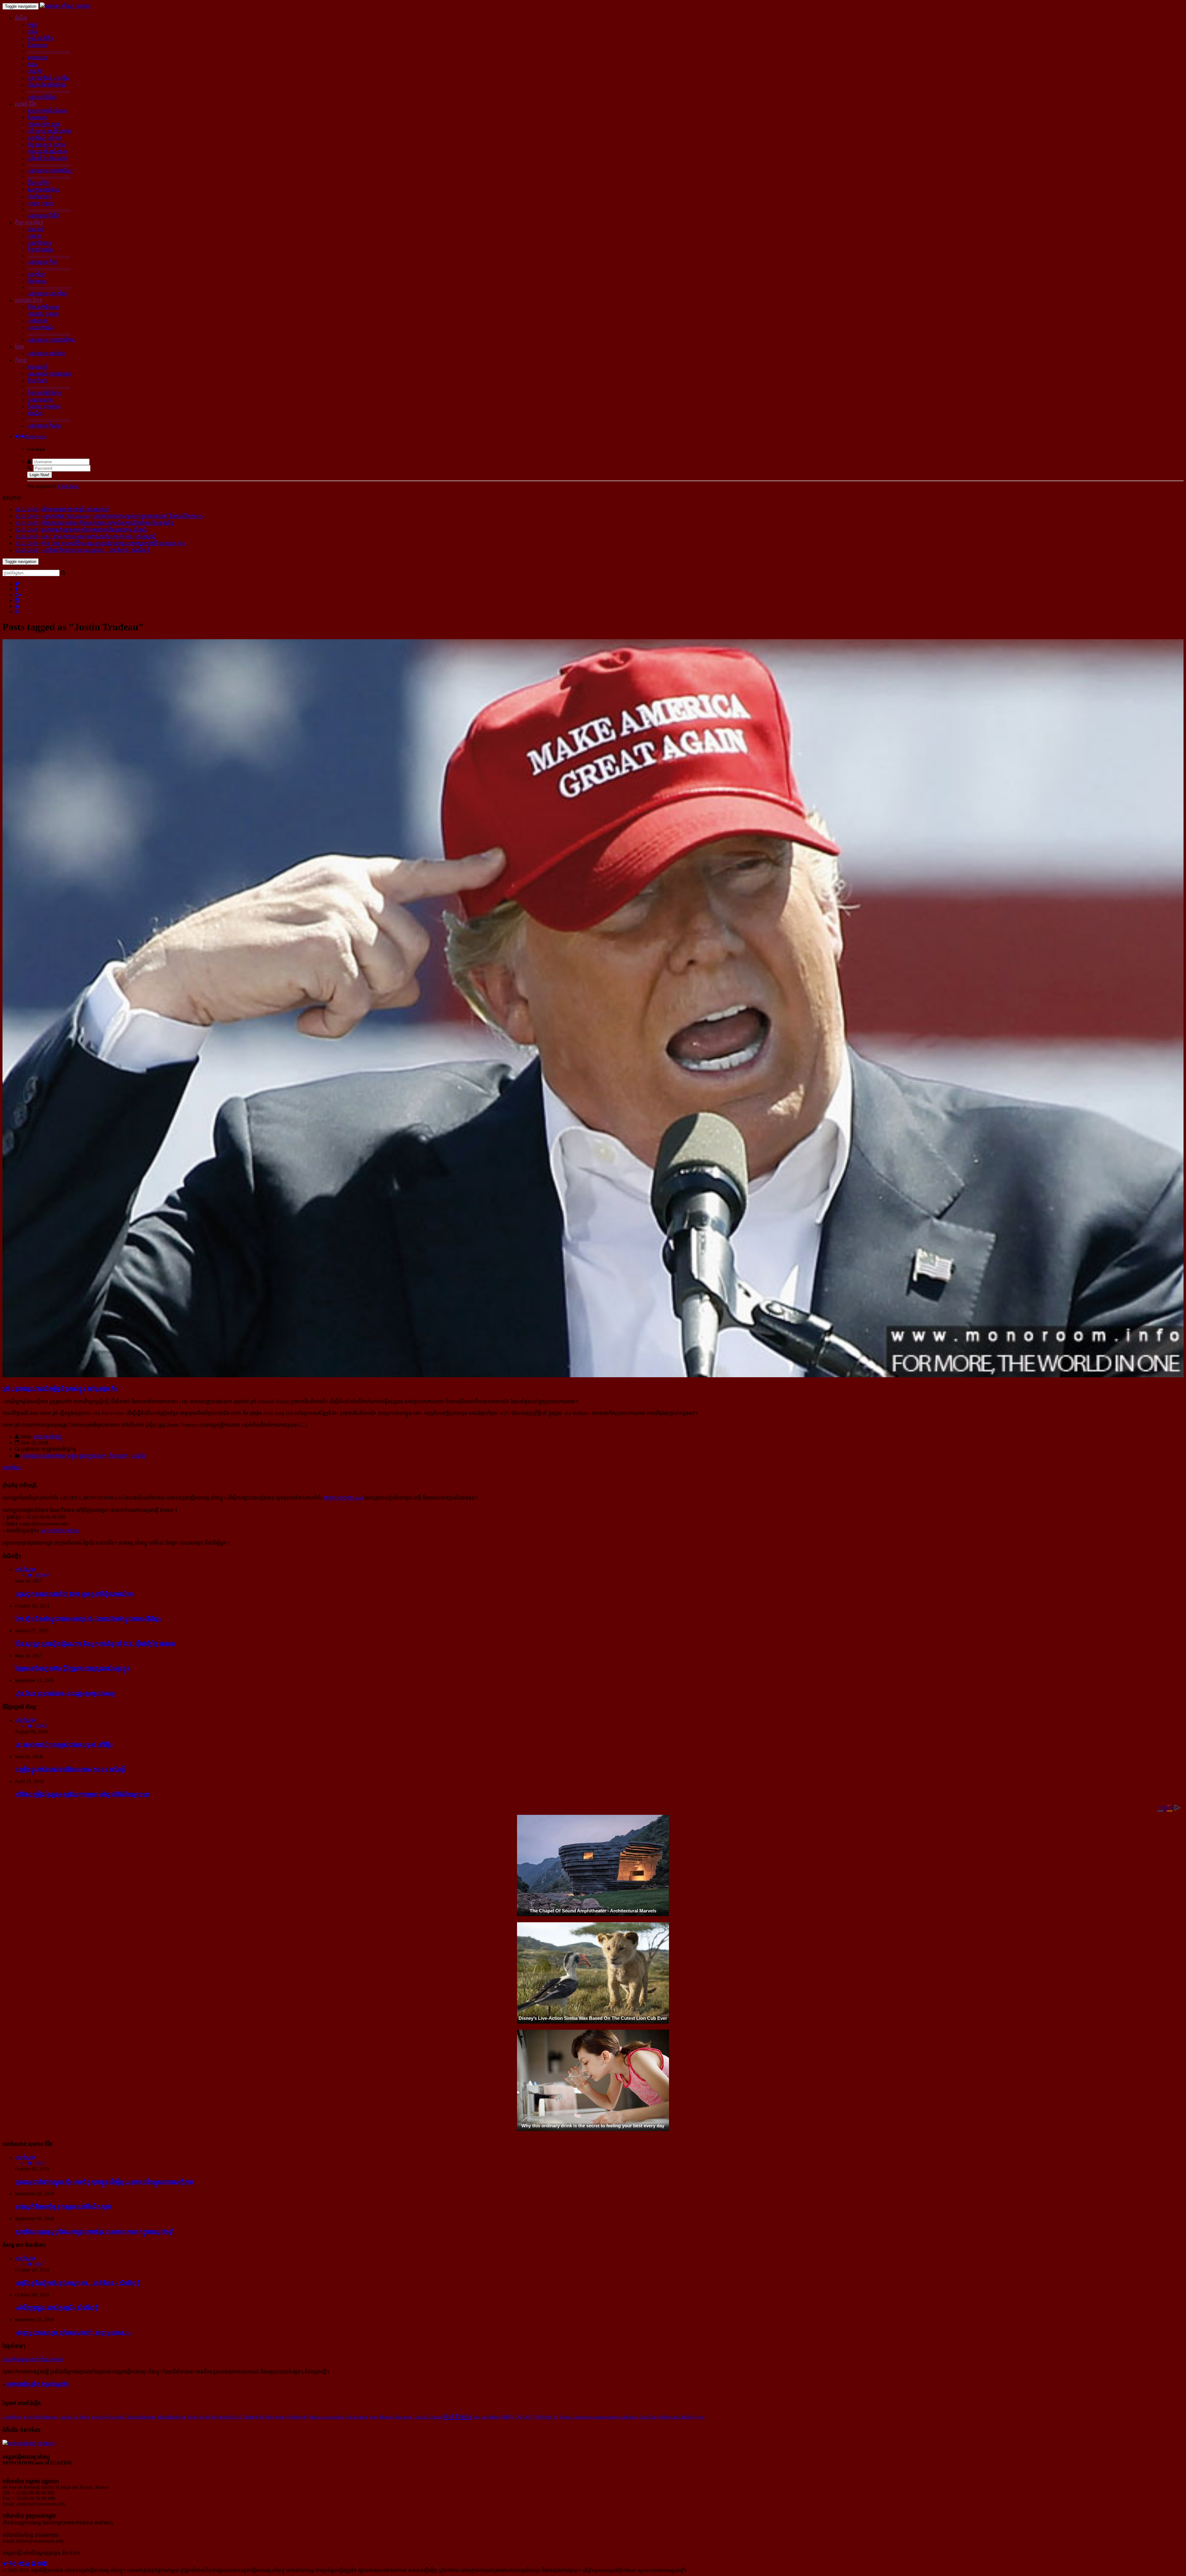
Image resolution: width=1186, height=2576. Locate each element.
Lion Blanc (12, 2417)
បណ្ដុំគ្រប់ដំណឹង (42, 97)
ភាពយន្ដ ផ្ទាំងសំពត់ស (47, 151)
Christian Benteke (140, 2417)
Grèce (236, 2417)
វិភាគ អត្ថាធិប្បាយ (43, 307)
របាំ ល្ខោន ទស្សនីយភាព (49, 131)
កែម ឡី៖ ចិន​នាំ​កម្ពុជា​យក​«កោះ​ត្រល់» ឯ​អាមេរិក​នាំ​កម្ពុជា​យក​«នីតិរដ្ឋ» (88, 1619)
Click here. (69, 486)
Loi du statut (356, 2417)
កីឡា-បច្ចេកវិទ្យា (29, 222)
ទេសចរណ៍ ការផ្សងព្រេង (49, 374)
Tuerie (249, 2417)
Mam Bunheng (171, 2417)
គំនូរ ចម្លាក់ (37, 117)
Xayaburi (219, 2417)
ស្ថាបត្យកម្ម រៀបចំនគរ (47, 111)
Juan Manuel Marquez (390, 2417)
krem (700, 2417)
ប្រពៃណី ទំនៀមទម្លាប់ (47, 158)
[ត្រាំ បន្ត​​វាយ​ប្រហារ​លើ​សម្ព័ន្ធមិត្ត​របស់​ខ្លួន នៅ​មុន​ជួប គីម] (593, 1376)
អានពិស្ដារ (12, 1468)
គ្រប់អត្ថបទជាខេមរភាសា (43, 1456)
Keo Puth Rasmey (40, 2417)
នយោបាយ (37, 58)
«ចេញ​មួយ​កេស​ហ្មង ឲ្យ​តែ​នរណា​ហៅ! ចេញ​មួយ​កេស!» (73, 2333)
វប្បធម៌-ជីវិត (26, 104)
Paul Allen (265, 2417)
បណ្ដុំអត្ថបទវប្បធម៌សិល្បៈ (50, 171)
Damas (316, 2417)
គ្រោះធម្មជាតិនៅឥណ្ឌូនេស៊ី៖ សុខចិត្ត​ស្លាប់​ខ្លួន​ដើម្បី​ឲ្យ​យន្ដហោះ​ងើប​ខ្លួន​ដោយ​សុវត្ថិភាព (104, 2182)
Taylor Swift (198, 2417)
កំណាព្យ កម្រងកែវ (44, 407)
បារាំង (33, 32)
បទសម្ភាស (37, 321)
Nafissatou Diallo (677, 2417)
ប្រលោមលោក (40, 400)
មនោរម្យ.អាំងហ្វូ (48, 1437)
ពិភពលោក (37, 45)
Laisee (65, 2417)
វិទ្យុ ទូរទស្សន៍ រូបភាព (46, 145)
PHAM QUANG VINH (522, 2417)
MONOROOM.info (343, 1498)
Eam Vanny (649, 2417)
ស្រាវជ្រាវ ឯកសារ (43, 314)
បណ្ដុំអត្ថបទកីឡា (42, 262)
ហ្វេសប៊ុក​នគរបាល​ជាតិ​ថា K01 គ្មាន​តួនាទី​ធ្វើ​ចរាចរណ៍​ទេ (74, 1594)
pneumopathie (606, 2417)
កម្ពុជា (33, 25)
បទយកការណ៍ (40, 327)
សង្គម (33, 64)
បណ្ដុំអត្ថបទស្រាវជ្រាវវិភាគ (51, 340)
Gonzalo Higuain (428, 2417)
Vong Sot (100, 2417)
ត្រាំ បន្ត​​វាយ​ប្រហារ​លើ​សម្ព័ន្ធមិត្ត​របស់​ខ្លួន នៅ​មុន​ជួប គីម (60, 1389)
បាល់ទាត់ (36, 229)
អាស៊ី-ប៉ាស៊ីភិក (40, 38)
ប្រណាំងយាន (39, 243)
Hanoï (495, 2417)
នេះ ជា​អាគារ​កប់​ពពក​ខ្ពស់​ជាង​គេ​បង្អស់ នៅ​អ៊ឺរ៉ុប (64, 1745)
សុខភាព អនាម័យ (43, 190)
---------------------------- (49, 51)
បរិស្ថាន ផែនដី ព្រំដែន (47, 85)
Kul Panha (458, 2416)
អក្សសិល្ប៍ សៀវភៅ (45, 138)
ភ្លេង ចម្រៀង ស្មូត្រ (44, 124)
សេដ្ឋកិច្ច (35, 71)
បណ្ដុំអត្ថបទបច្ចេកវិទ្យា (47, 294)
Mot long (481, 2417)
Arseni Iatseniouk (576, 2417)
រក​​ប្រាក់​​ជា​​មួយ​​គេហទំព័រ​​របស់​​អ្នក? (33, 2359)
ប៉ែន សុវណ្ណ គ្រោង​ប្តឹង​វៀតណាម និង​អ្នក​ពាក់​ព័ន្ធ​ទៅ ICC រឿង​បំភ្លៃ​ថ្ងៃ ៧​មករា (95, 1644)
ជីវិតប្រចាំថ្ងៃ (38, 183)
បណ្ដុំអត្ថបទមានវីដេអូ (46, 353)
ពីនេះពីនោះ (38, 381)
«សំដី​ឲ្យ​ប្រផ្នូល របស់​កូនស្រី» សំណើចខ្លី (57, 2307)
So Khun (81, 2417)
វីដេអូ (19, 347)
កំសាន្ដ (21, 360)
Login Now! (40, 475)
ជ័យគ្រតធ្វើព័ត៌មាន (44, 393)
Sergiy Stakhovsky (292, 2417)
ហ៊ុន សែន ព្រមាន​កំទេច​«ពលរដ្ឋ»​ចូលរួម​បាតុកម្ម (65, 1693)
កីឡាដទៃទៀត (40, 250)
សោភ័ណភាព (39, 197)
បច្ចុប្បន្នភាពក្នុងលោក (87, 1456)
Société (117, 2417)
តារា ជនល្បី (38, 367)
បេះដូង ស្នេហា (40, 203)
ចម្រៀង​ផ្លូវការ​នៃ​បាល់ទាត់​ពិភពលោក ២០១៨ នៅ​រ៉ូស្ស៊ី (70, 1769)
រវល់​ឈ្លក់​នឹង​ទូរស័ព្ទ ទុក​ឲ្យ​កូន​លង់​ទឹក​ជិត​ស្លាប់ (63, 2207)
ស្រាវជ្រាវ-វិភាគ (29, 300)
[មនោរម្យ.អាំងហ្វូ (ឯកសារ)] (66, 6)
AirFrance (629, 2417)
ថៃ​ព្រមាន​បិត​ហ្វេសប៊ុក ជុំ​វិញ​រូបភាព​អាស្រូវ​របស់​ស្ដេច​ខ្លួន (73, 1668)
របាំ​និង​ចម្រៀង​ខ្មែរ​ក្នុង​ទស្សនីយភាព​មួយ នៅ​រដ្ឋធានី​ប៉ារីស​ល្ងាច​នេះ (82, 1794)
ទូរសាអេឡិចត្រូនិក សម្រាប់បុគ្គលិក (37, 2384)
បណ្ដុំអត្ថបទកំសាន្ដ (44, 426)
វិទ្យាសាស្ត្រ (37, 281)
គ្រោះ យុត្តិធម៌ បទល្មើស (49, 78)
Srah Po (551, 2417)
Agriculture (334, 2417)
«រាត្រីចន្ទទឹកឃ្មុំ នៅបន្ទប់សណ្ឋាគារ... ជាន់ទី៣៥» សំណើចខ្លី (78, 2283)
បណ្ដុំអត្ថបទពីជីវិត (43, 216)
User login (36, 436)
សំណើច (35, 413)
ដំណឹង (21, 18)
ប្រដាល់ (34, 236)
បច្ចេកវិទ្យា (36, 274)
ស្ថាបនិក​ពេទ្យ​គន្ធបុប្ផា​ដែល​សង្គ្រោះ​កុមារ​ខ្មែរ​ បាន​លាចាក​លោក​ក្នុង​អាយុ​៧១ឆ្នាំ (95, 2232)
